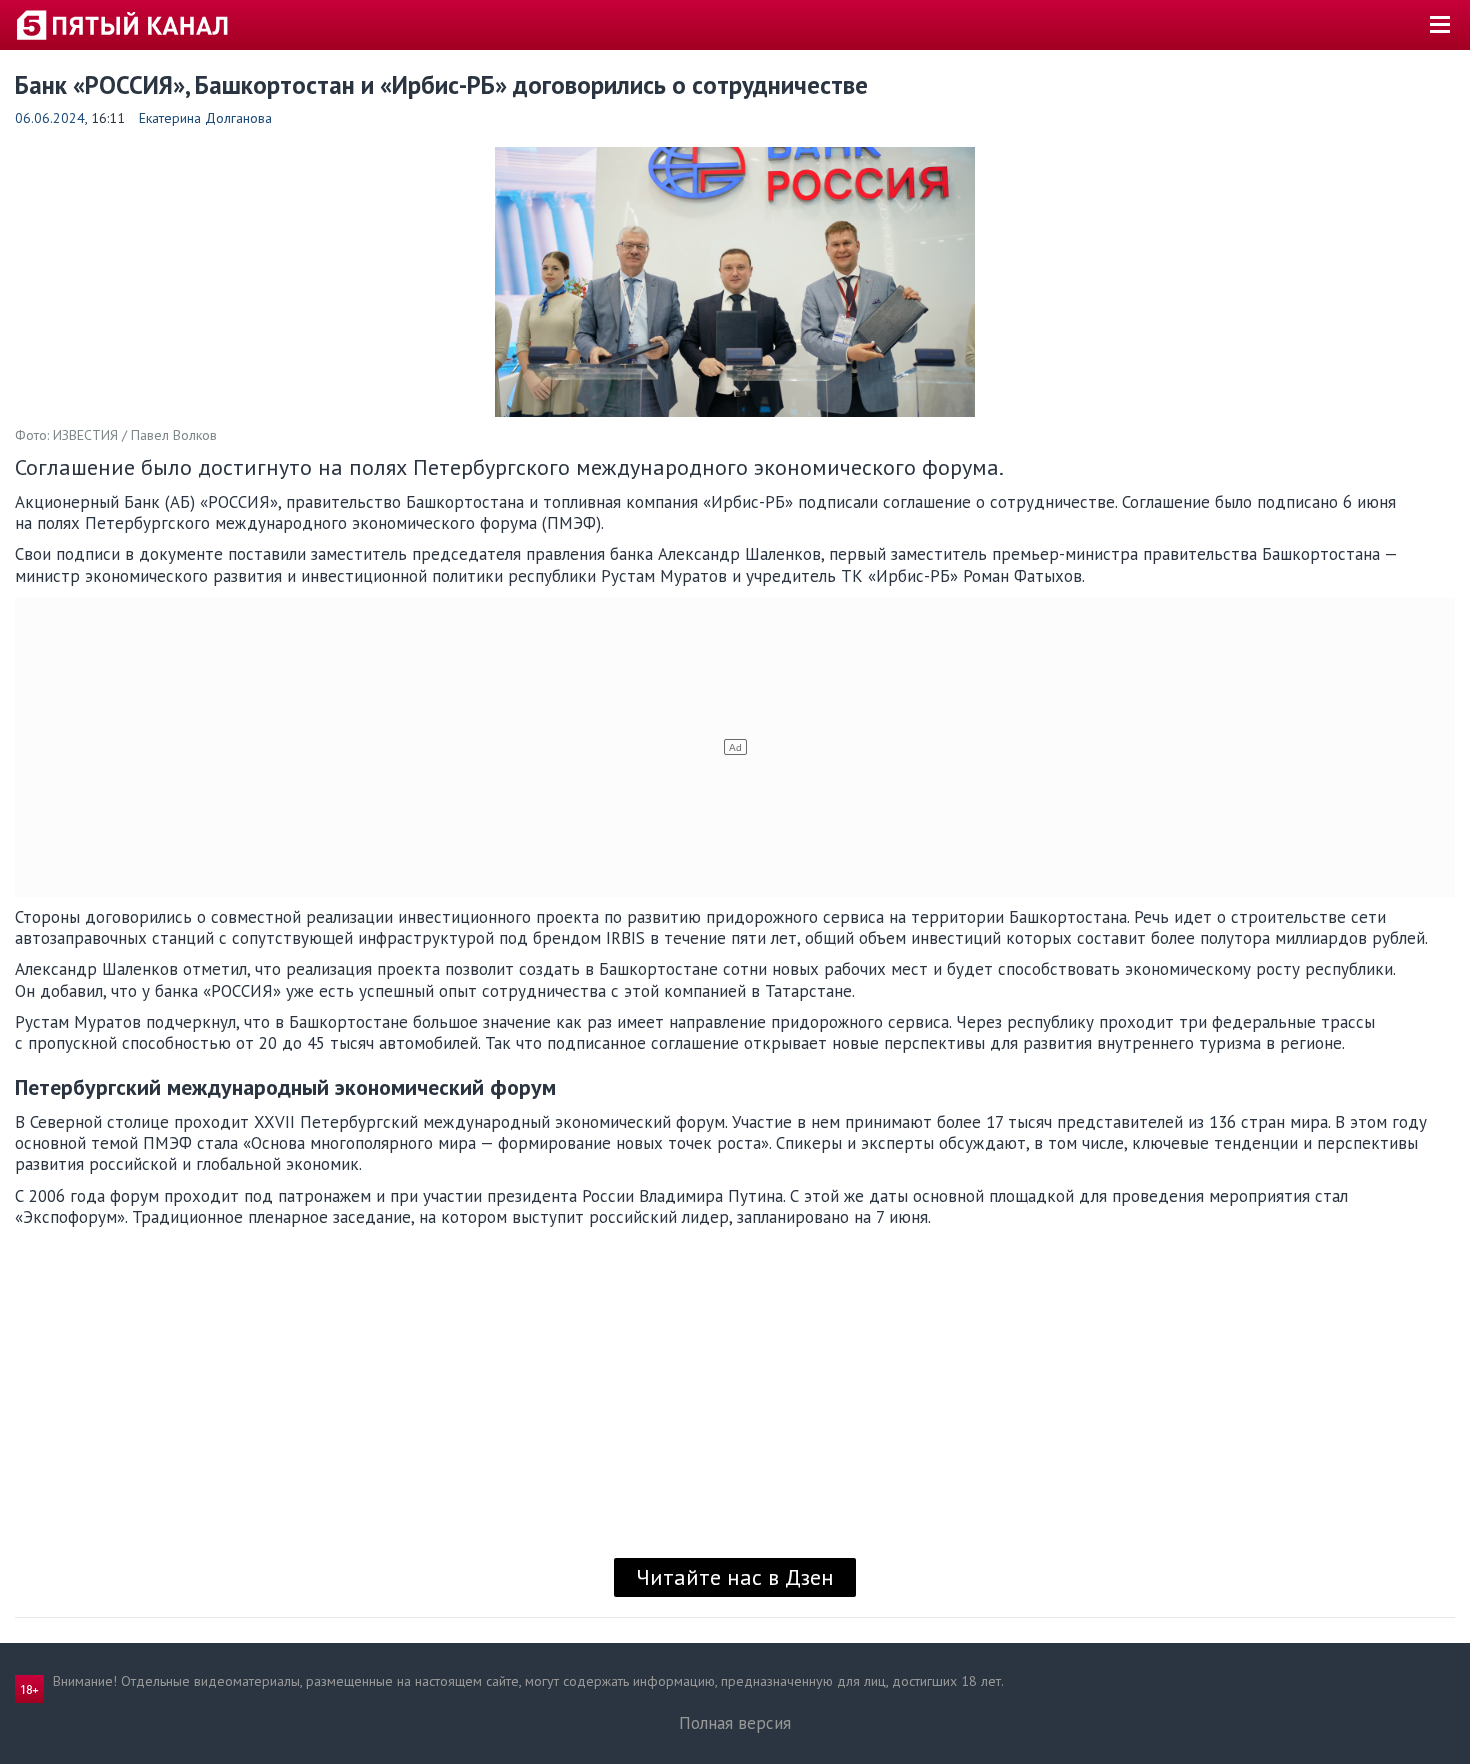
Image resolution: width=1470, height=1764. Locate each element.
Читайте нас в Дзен (735, 1577)
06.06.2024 (50, 118)
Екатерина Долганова (205, 118)
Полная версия (735, 1723)
